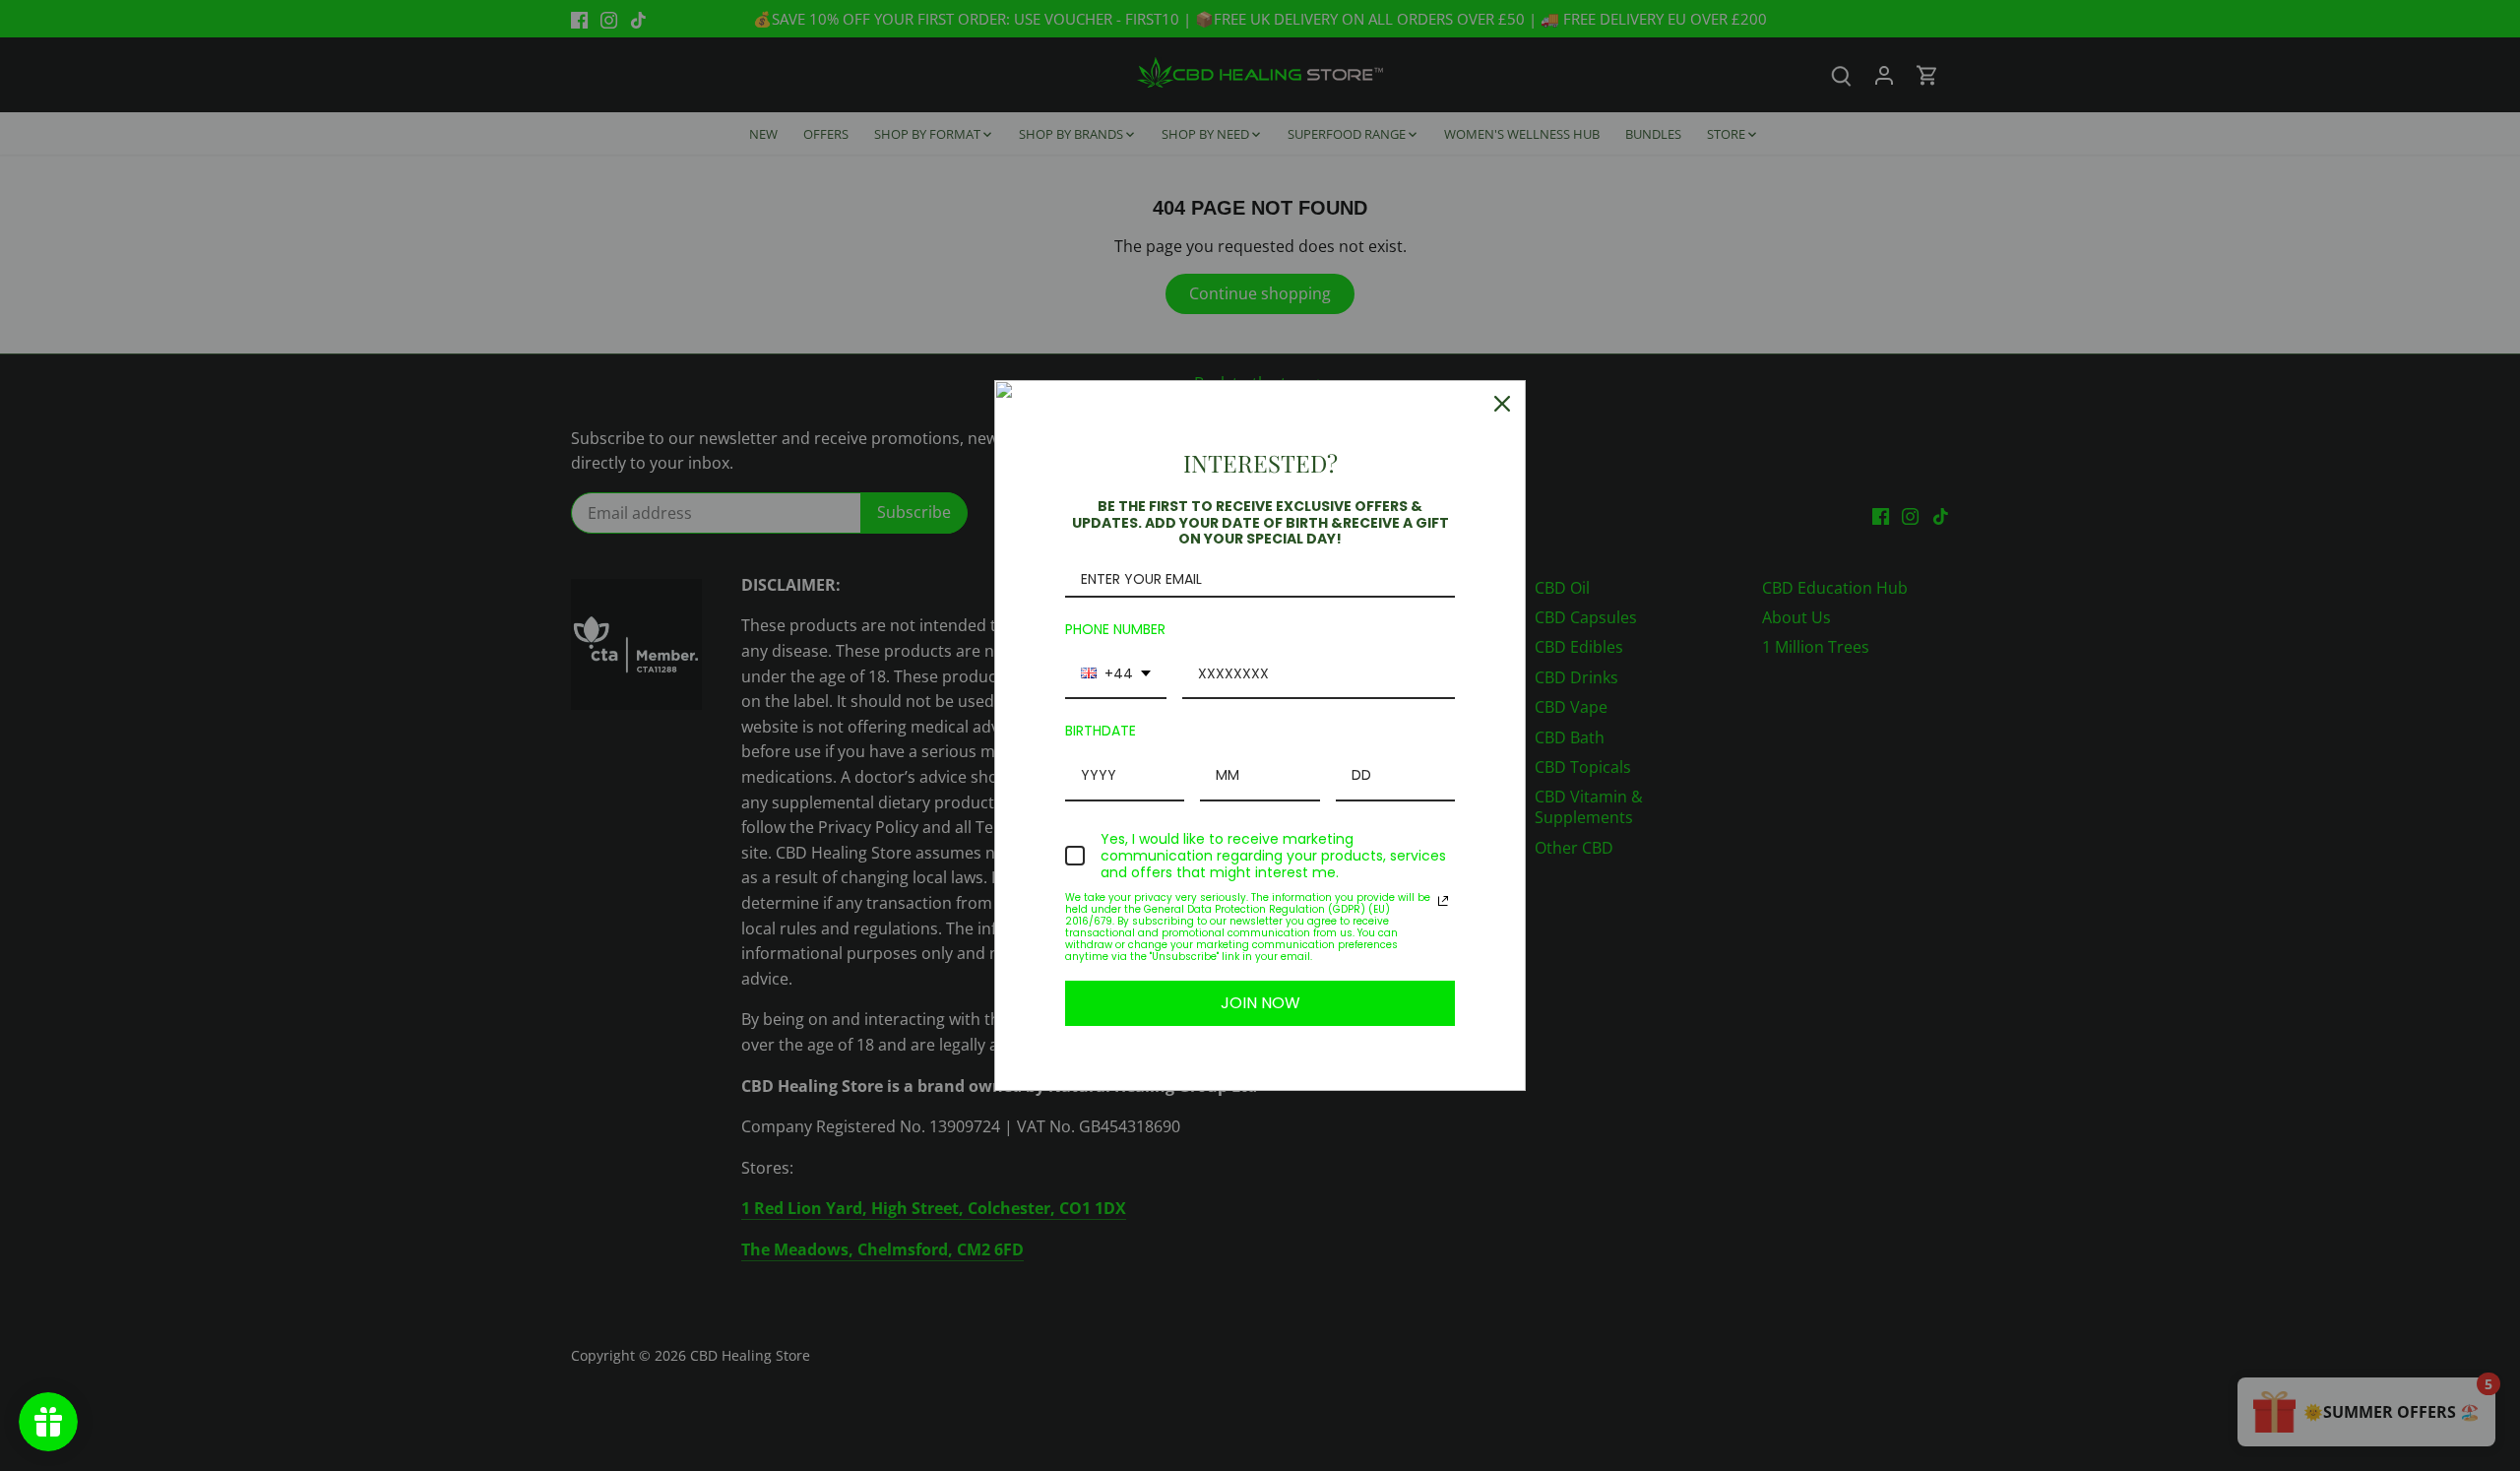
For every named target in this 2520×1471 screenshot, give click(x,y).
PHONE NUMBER (1115, 629)
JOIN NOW (1260, 1003)
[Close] (1502, 404)
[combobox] (1116, 675)
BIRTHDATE (1101, 731)
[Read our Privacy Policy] (1443, 901)
